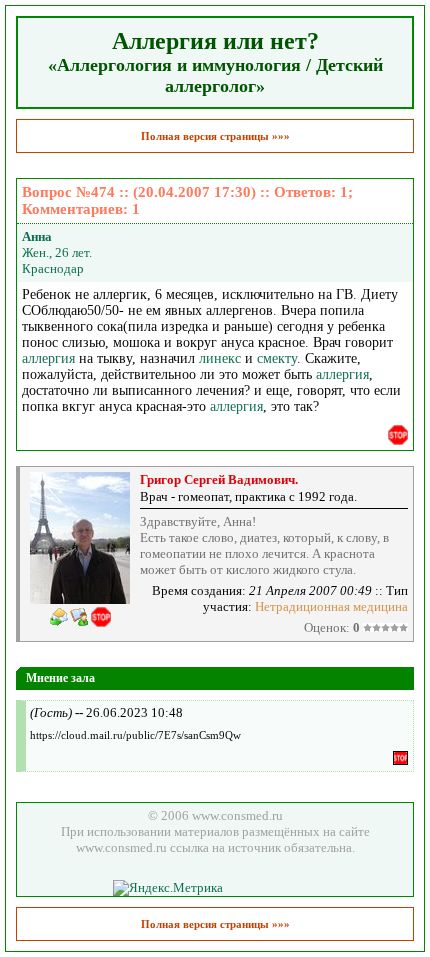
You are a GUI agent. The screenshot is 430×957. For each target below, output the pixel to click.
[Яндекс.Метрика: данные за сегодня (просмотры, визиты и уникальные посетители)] (168, 888)
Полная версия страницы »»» (215, 136)
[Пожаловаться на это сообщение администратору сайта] (398, 435)
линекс (220, 358)
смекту (277, 358)
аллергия (48, 358)
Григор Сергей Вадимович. (219, 479)
